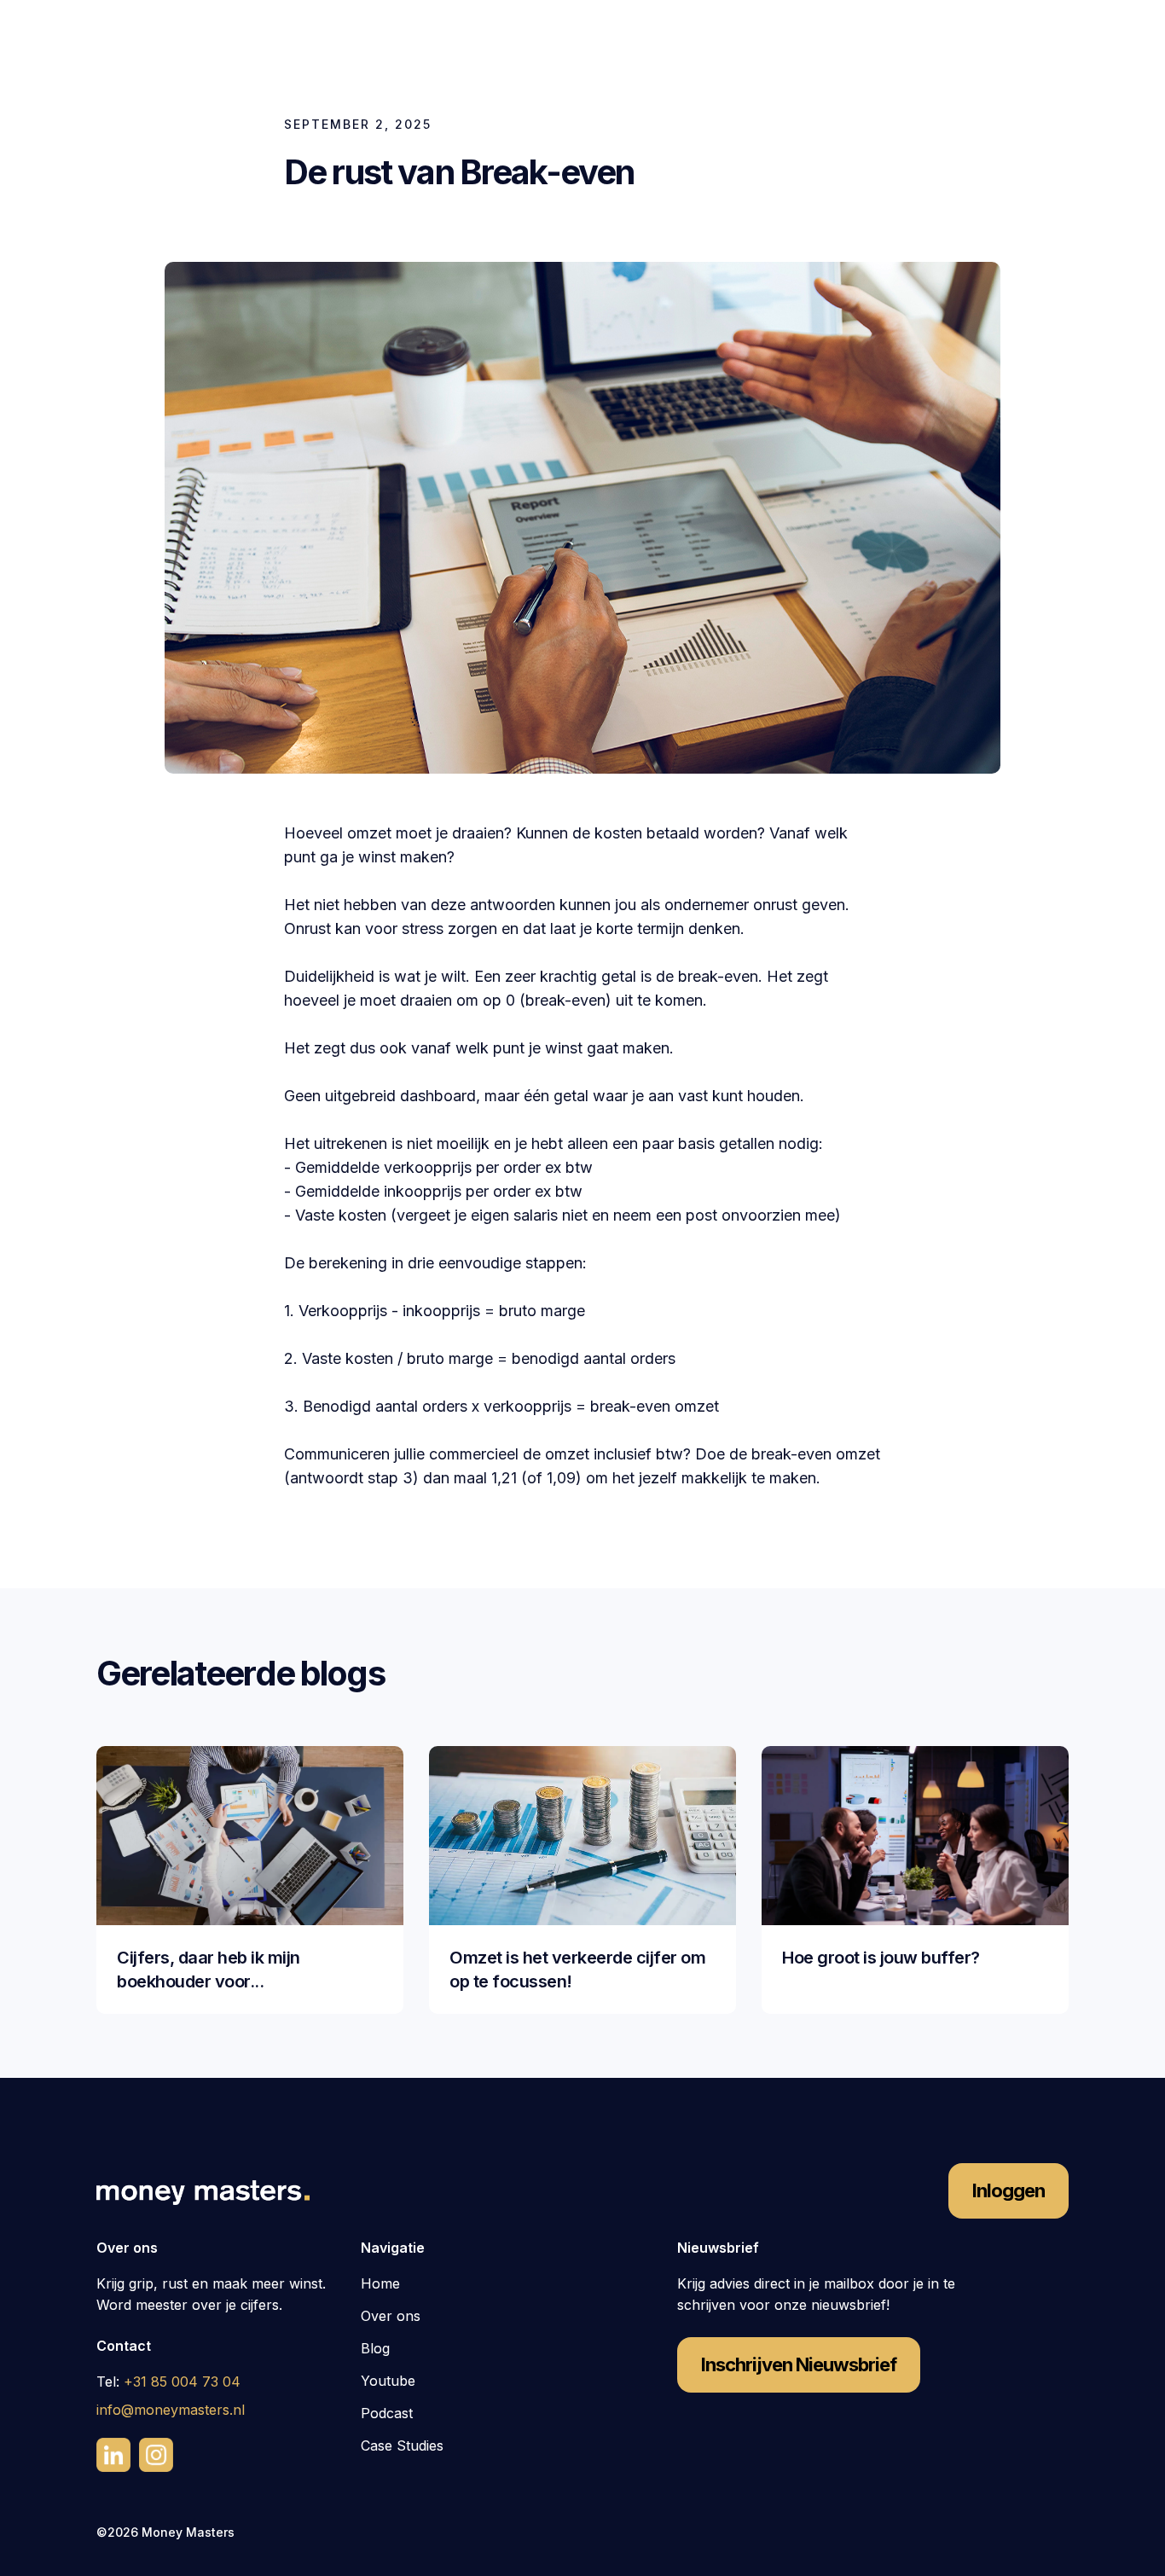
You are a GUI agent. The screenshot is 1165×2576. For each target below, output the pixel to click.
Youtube (388, 2381)
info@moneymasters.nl (171, 2410)
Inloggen (1009, 2190)
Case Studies (402, 2445)
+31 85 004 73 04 (182, 2382)
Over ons (391, 2316)
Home (380, 2283)
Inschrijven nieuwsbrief (799, 2364)
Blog (375, 2348)
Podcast (387, 2413)
